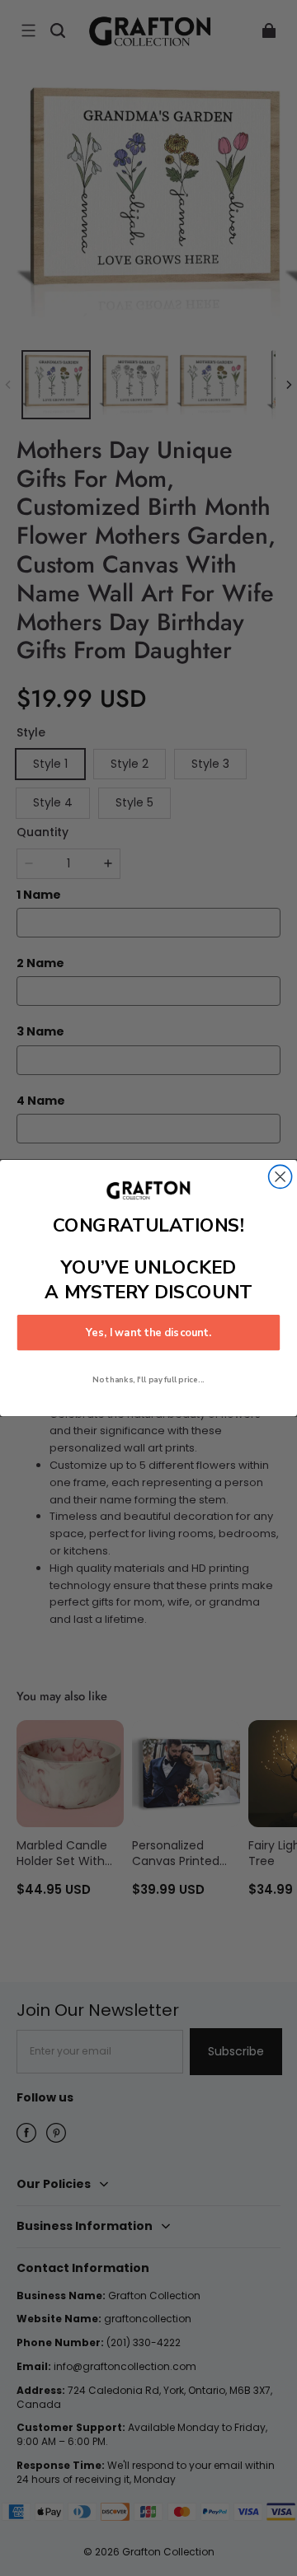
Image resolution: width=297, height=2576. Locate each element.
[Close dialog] (280, 1176)
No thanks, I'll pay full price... (148, 1380)
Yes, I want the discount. (148, 1333)
